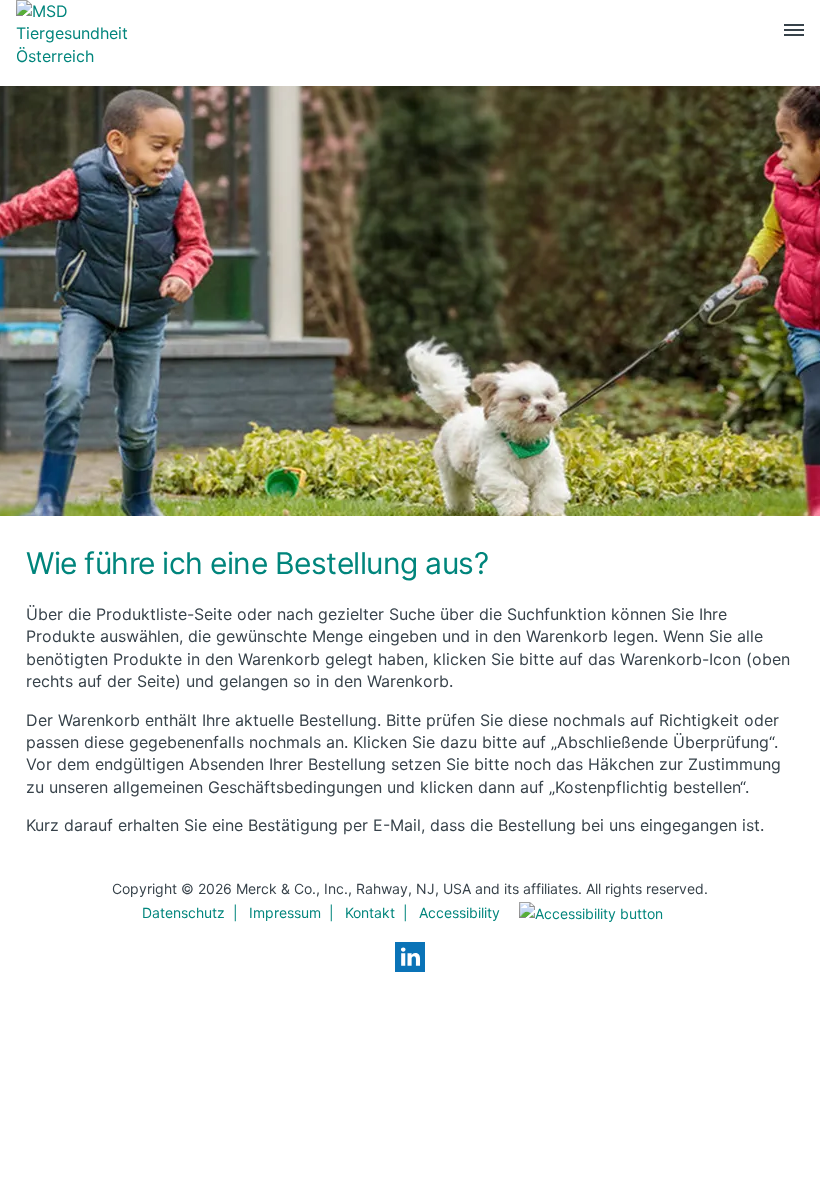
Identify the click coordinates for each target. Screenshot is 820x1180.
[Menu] (794, 34)
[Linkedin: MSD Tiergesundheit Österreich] (410, 957)
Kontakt (370, 912)
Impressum (285, 912)
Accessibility (459, 912)
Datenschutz (183, 912)
